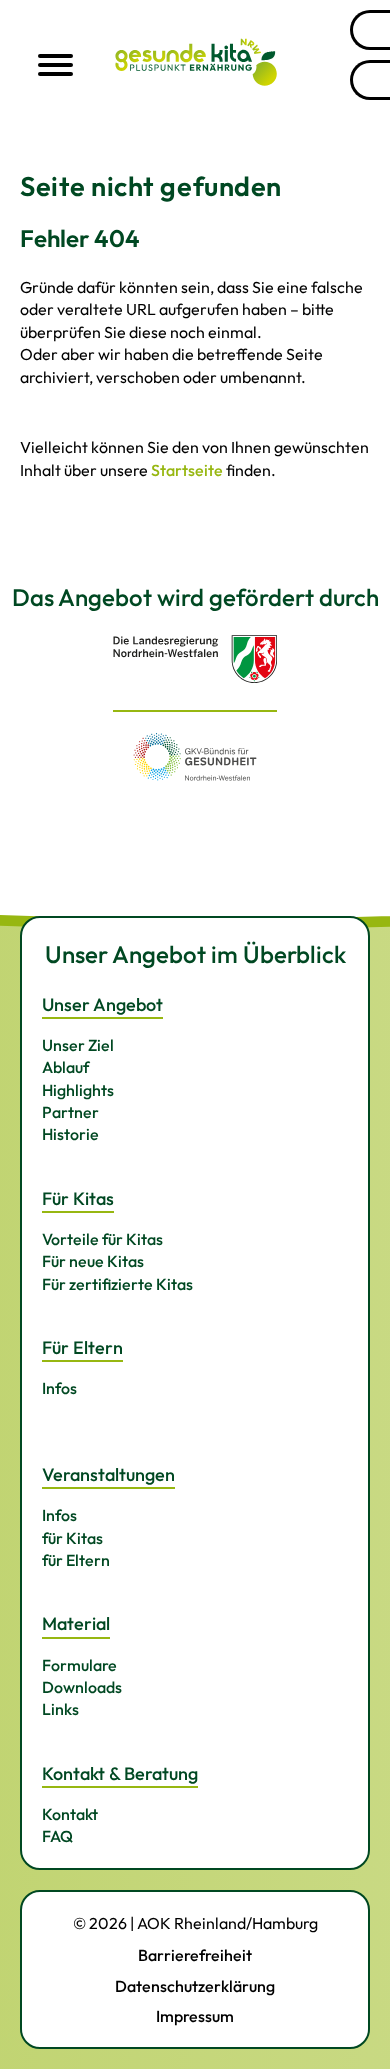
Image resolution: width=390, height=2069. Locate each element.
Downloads (82, 1687)
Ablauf (65, 1067)
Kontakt (70, 1814)
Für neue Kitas (93, 1261)
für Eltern (76, 1560)
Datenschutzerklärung (195, 1986)
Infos (59, 1388)
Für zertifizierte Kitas (117, 1284)
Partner (70, 1112)
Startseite (187, 470)
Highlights (78, 1090)
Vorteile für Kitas (102, 1239)
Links (60, 1709)
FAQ (57, 1836)
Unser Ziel (78, 1045)
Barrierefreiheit (195, 1955)
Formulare (79, 1665)
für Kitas (72, 1538)
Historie (70, 1134)
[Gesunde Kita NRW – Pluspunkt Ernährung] (195, 64)
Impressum (195, 2016)
